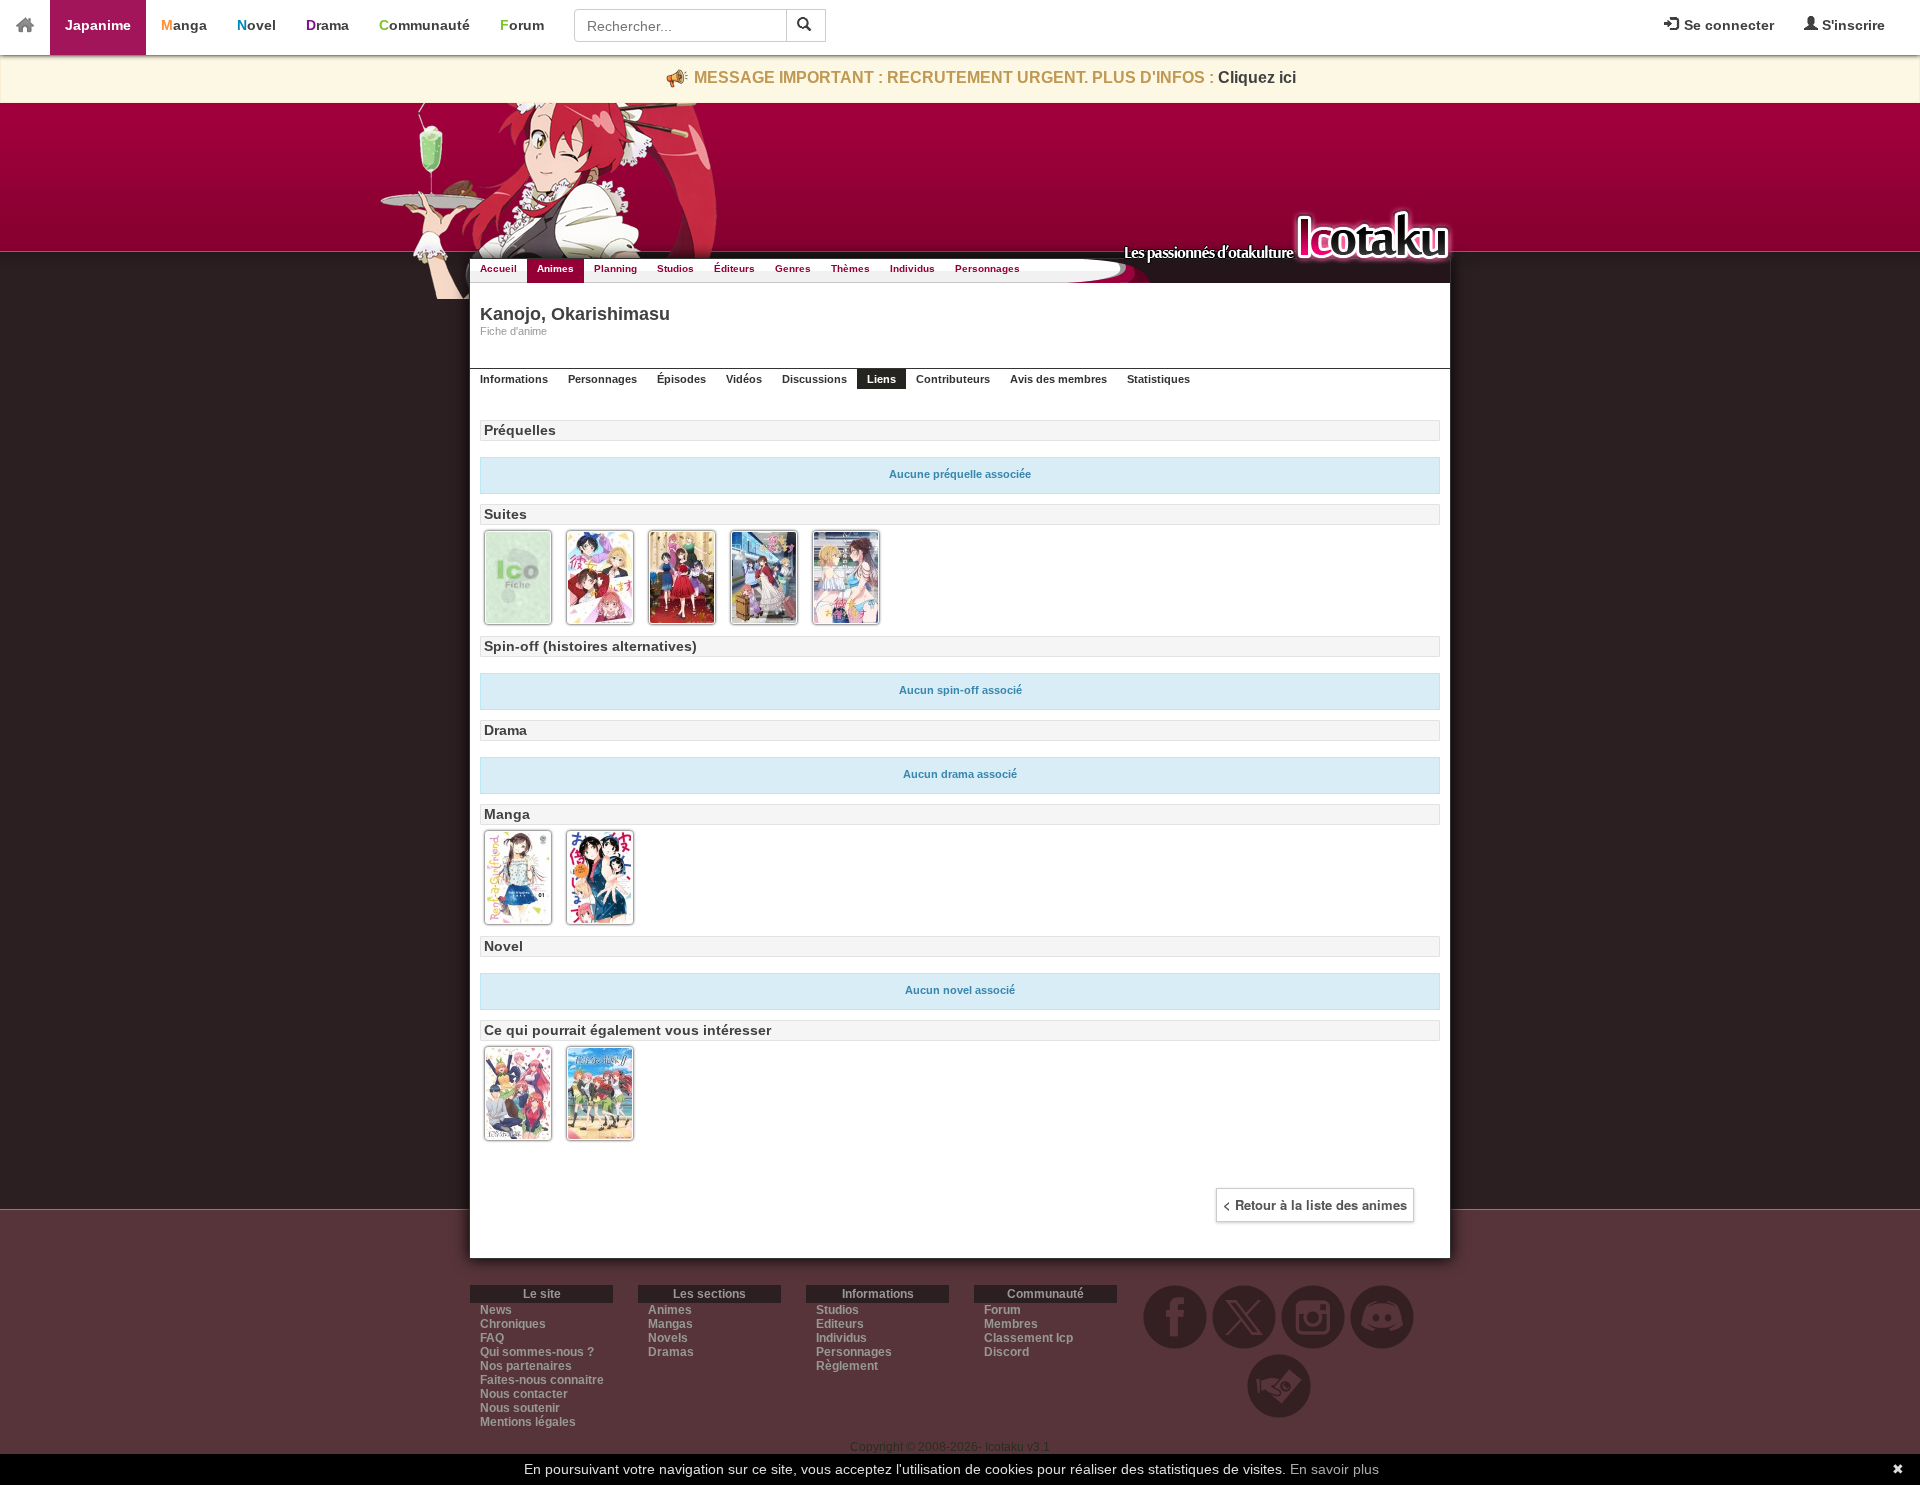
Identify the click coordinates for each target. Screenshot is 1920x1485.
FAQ (492, 1338)
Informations (514, 379)
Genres (793, 268)
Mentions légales (528, 1422)
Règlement (847, 1366)
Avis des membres (1058, 379)
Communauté (424, 25)
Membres (1011, 1324)
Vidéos (744, 379)
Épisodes (681, 379)
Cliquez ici (1257, 77)
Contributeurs (953, 379)
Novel (256, 25)
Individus (912, 268)
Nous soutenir (520, 1408)
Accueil (498, 268)
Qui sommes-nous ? (537, 1352)
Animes (555, 268)
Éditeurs (734, 268)
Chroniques (513, 1324)
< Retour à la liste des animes (1315, 1204)
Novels (668, 1338)
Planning (615, 268)
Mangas (670, 1324)
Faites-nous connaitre (542, 1380)
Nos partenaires (526, 1366)
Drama (327, 25)
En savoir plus (1334, 1469)
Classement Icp (1028, 1338)
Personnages (987, 268)
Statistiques (1158, 379)
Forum (522, 25)
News (496, 1310)
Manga (184, 25)
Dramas (671, 1352)
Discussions (814, 379)
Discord (1006, 1352)
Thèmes (850, 268)
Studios (675, 268)
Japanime (98, 25)
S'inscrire (1851, 25)
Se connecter (1727, 25)
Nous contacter (524, 1394)
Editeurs (840, 1324)
